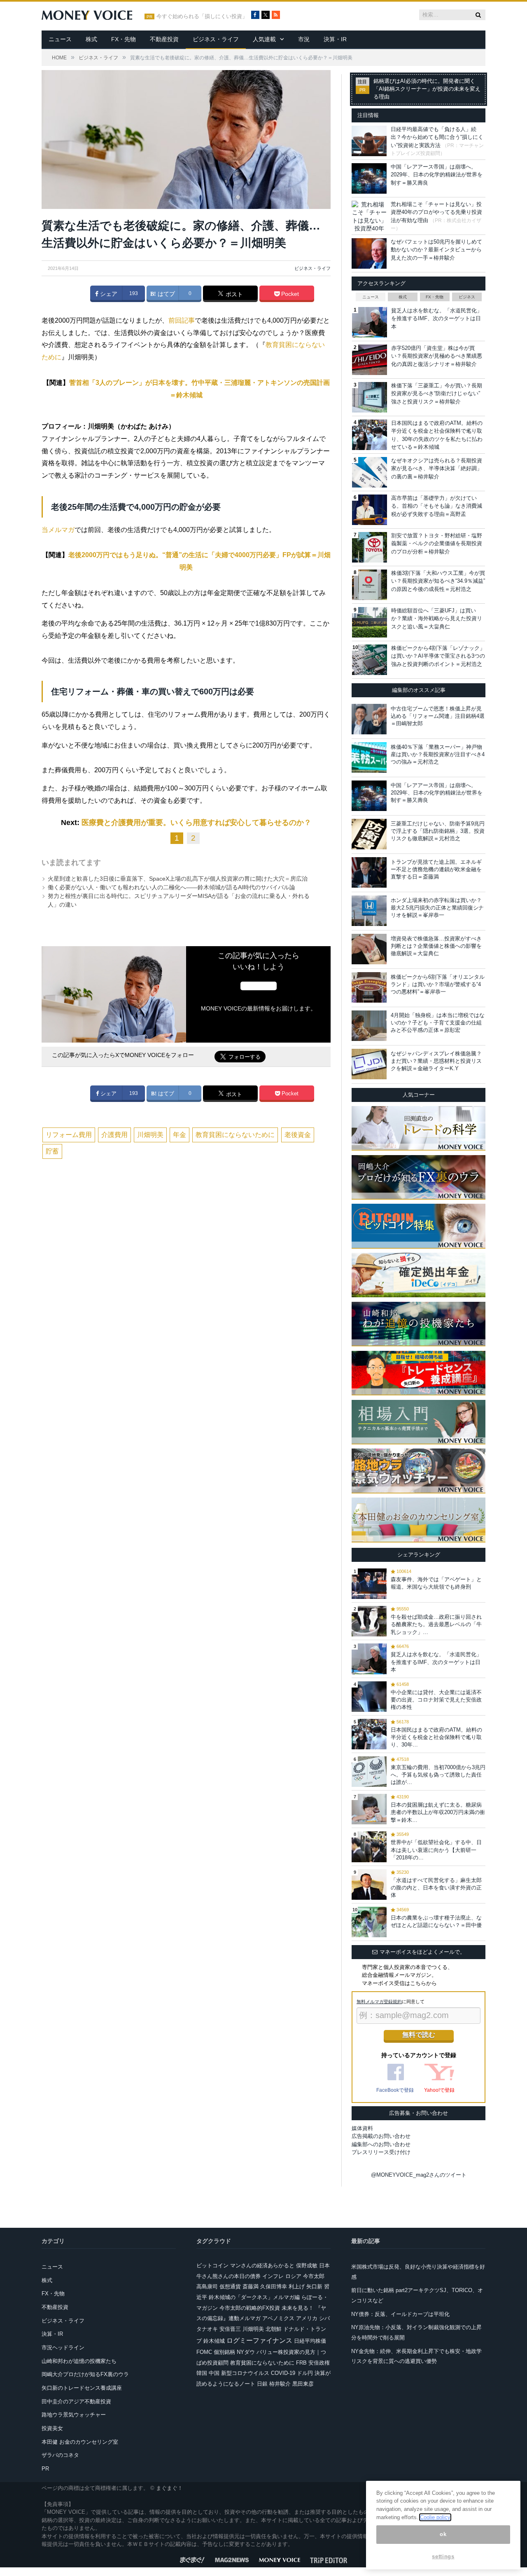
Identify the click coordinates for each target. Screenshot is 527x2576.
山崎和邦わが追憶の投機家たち (79, 2361)
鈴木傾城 (214, 2341)
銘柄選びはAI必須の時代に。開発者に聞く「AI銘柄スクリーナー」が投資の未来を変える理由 (427, 89)
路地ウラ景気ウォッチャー (74, 2415)
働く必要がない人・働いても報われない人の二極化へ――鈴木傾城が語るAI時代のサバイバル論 (171, 887)
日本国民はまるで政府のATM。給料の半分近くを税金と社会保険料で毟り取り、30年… (436, 1737)
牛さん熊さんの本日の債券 (229, 2276)
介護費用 (114, 1135)
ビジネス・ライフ (216, 39)
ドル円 (305, 2373)
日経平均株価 (310, 2341)
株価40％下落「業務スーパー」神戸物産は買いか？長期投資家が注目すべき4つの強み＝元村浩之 (438, 754)
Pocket (289, 294)
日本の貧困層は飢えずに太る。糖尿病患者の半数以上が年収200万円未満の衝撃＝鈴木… (438, 1812)
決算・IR (335, 39)
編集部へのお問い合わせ (381, 2144)
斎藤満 (251, 2287)
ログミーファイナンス (259, 2340)
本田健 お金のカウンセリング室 (80, 2442)
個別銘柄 (224, 2352)
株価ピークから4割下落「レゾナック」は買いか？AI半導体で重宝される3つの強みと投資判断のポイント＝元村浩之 (438, 656)
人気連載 (264, 39)
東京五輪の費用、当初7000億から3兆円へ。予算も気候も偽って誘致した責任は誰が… (438, 1775)
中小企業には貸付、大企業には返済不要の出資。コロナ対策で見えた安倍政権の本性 (436, 1700)
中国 (214, 2373)
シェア (108, 294)
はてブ (166, 294)
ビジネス (467, 297)
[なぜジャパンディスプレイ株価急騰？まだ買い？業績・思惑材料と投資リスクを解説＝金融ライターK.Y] (369, 1064)
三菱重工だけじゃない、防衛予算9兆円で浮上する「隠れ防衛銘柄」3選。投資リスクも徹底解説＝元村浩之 (438, 831)
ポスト (233, 294)
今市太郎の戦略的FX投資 (250, 2308)
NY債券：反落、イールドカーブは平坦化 (400, 2314)
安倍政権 (319, 2363)
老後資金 (298, 1135)
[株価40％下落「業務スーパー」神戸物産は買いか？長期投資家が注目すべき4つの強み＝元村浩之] (369, 757)
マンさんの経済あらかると (262, 2265)
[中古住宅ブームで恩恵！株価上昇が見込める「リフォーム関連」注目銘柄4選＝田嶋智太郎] (369, 719)
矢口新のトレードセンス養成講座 (82, 2388)
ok (443, 2535)
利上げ (297, 2287)
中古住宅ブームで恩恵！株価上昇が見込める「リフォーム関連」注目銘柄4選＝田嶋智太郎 (438, 716)
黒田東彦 (303, 2384)
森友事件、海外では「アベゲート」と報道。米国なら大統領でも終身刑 (436, 1583)
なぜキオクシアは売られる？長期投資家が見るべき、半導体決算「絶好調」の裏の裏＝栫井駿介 (437, 469)
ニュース (60, 39)
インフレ (273, 2276)
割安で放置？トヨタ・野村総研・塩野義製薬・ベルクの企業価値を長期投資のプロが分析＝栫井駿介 (437, 544)
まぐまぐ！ (169, 2488)
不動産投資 (164, 39)
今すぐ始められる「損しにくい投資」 (202, 16)
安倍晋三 (230, 2329)
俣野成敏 (307, 2265)
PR (45, 2469)
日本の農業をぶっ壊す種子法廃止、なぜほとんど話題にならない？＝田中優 (436, 1921)
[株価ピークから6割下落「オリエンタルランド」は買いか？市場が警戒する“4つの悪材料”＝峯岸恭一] (369, 987)
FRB (301, 2363)
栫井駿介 (280, 2384)
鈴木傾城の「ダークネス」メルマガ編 (254, 2297)
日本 (324, 2265)
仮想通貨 (230, 2287)
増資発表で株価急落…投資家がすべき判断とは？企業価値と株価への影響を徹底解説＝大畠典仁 (436, 946)
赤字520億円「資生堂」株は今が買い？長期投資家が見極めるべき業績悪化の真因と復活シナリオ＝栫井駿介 (437, 356)
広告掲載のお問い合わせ (381, 2136)
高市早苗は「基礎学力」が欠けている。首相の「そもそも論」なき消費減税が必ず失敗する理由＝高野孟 (437, 506)
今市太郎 (314, 2276)
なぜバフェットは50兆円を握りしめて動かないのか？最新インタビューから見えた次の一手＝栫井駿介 (436, 250)
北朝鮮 (274, 2329)
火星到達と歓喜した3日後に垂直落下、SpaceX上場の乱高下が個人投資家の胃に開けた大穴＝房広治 (178, 879)
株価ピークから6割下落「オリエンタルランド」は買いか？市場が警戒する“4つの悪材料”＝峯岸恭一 (438, 984)
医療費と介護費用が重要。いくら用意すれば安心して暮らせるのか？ (196, 823)
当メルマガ (58, 530)
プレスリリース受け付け (381, 2152)
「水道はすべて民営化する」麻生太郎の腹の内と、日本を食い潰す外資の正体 (436, 1888)
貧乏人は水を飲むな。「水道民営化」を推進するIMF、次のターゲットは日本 (437, 319)
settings (443, 2556)
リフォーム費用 (69, 1135)
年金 (180, 1135)
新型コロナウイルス (245, 2373)
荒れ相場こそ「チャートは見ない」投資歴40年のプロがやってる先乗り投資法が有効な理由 (436, 212)
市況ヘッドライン (63, 2347)
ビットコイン (212, 2265)
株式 (91, 39)
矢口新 (314, 2287)
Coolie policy (435, 2517)
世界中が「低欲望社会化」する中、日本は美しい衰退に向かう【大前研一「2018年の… (436, 1850)
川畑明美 (150, 1135)
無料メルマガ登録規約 (379, 2002)
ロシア (293, 2276)
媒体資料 (362, 2128)
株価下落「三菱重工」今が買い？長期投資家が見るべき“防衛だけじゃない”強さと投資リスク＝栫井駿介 (437, 394)
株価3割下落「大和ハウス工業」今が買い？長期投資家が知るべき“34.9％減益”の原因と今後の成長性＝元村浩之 (438, 581)
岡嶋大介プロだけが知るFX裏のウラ (85, 2374)
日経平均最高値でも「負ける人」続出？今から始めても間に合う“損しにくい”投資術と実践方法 (437, 137)
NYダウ (246, 2352)
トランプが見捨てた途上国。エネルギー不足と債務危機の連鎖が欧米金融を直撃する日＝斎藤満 (436, 869)
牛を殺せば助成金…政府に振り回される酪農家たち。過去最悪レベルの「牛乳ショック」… (436, 1624)
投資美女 (52, 2428)
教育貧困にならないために (235, 1135)
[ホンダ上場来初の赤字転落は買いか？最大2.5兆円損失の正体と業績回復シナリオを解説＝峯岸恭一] (369, 911)
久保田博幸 (274, 2287)
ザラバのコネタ (60, 2455)
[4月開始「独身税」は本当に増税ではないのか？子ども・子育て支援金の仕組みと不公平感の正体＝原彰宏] (369, 1026)
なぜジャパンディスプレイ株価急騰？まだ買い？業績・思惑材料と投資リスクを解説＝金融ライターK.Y (436, 1061)
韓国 (202, 2373)
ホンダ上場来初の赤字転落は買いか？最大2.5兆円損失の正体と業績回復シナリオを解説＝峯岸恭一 (437, 908)
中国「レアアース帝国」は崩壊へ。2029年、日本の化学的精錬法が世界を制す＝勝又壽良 (437, 175)
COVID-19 (283, 2373)
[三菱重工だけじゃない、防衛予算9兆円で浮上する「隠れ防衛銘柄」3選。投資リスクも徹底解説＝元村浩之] (369, 834)
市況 (304, 39)
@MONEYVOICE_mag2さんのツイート (419, 2175)
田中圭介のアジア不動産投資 (76, 2401)
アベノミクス (278, 2318)
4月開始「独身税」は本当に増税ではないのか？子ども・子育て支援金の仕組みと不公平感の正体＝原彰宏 (438, 1023)
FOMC (204, 2352)
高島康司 (207, 2287)
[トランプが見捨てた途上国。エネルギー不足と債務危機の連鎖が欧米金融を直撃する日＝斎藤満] (369, 872)
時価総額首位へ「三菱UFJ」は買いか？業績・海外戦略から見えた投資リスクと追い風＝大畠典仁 (437, 619)
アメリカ (307, 2318)
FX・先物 (124, 39)
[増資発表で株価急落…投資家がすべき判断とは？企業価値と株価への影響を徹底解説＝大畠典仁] (369, 949)
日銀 (262, 2384)
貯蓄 (52, 1151)
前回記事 (182, 320)
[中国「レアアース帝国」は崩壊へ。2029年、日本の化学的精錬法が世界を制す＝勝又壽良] (369, 796)
